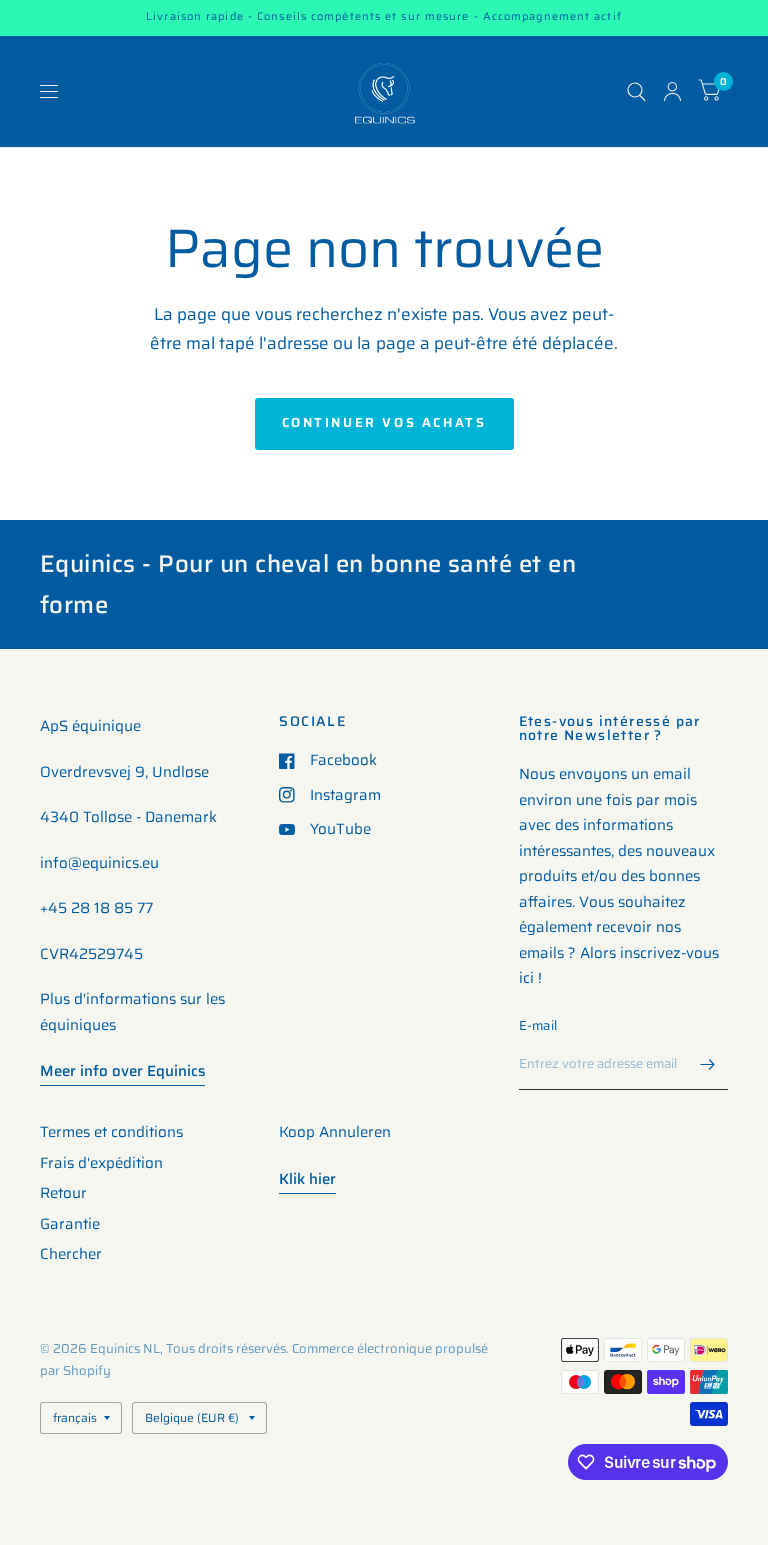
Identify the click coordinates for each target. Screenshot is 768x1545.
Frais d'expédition (101, 1163)
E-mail (538, 1025)
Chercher (71, 1254)
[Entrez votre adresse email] (708, 1064)
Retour (63, 1193)
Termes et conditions (111, 1132)
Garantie (70, 1224)
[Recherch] (636, 91)
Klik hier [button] (307, 1179)
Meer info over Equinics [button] (122, 1071)
